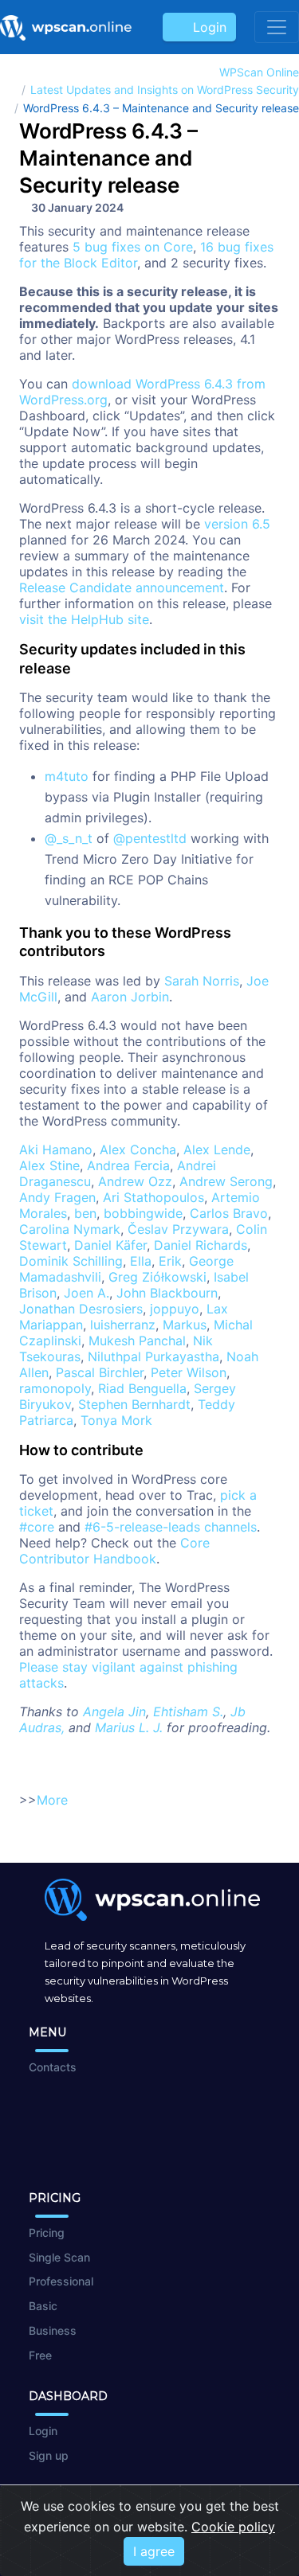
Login (206, 27)
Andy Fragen (57, 1197)
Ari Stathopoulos (153, 1197)
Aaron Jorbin (130, 997)
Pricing (47, 2233)
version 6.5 (237, 524)
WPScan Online (259, 72)
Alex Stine (49, 1165)
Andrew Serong (226, 1181)
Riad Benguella (142, 1388)
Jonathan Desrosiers (81, 1309)
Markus (185, 1325)
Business (53, 2330)
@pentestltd (150, 838)
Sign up (49, 2455)
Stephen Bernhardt (134, 1404)
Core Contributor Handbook (114, 1551)
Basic (43, 2306)
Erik (170, 1261)
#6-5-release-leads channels (171, 1527)
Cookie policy (233, 2527)
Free (40, 2355)
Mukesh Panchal (137, 1341)
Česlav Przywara (178, 1229)
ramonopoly (55, 1388)
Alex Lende (217, 1149)
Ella (141, 1261)
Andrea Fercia (128, 1165)
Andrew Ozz (135, 1181)
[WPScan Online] (66, 27)
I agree (154, 2551)
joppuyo (175, 1309)
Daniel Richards (201, 1245)
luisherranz (123, 1325)
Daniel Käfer (110, 1245)
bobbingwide (143, 1213)
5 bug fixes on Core (133, 247)
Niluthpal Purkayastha (153, 1356)
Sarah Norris (202, 981)
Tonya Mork (116, 1420)
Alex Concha (138, 1149)
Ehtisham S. (188, 1711)
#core (37, 1527)
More (52, 1800)
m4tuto (67, 776)
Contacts (53, 2067)
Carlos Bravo (229, 1213)
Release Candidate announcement (122, 587)
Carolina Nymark (70, 1229)
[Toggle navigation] (277, 27)
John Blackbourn (167, 1293)
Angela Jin (114, 1711)
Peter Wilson (189, 1372)
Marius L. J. (129, 1727)
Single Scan (59, 2257)
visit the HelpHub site (84, 619)
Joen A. (87, 1293)
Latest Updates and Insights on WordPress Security (165, 90)
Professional (61, 2281)
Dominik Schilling (71, 1261)
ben (85, 1213)
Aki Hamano (56, 1149)
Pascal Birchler (100, 1372)
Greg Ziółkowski (157, 1277)
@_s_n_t (69, 838)
